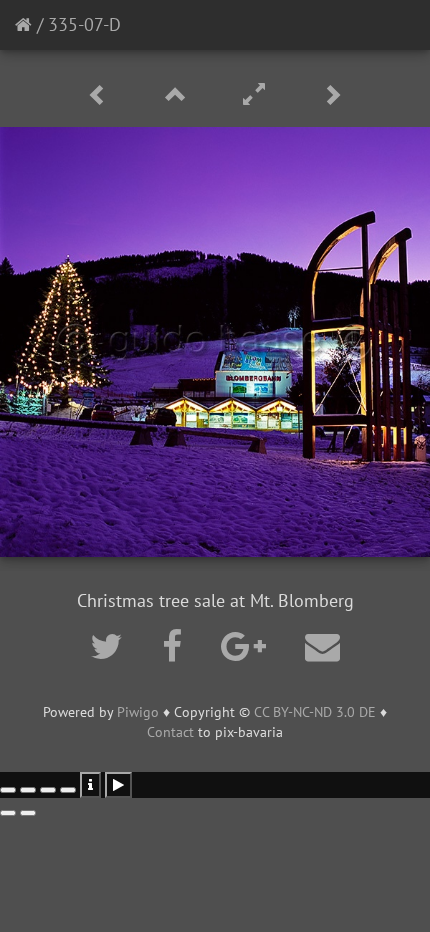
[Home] (23, 24)
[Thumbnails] (179, 95)
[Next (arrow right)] (28, 813)
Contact (170, 732)
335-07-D (84, 24)
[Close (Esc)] (8, 790)
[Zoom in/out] (68, 790)
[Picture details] (90, 785)
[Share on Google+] (248, 646)
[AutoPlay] (118, 785)
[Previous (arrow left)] (8, 813)
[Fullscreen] (257, 95)
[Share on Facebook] (176, 646)
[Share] (28, 790)
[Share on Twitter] (111, 646)
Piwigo (138, 712)
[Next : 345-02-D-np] (332, 95)
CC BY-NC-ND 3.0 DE (315, 712)
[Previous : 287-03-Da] (101, 95)
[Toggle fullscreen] (48, 790)
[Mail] (322, 646)
